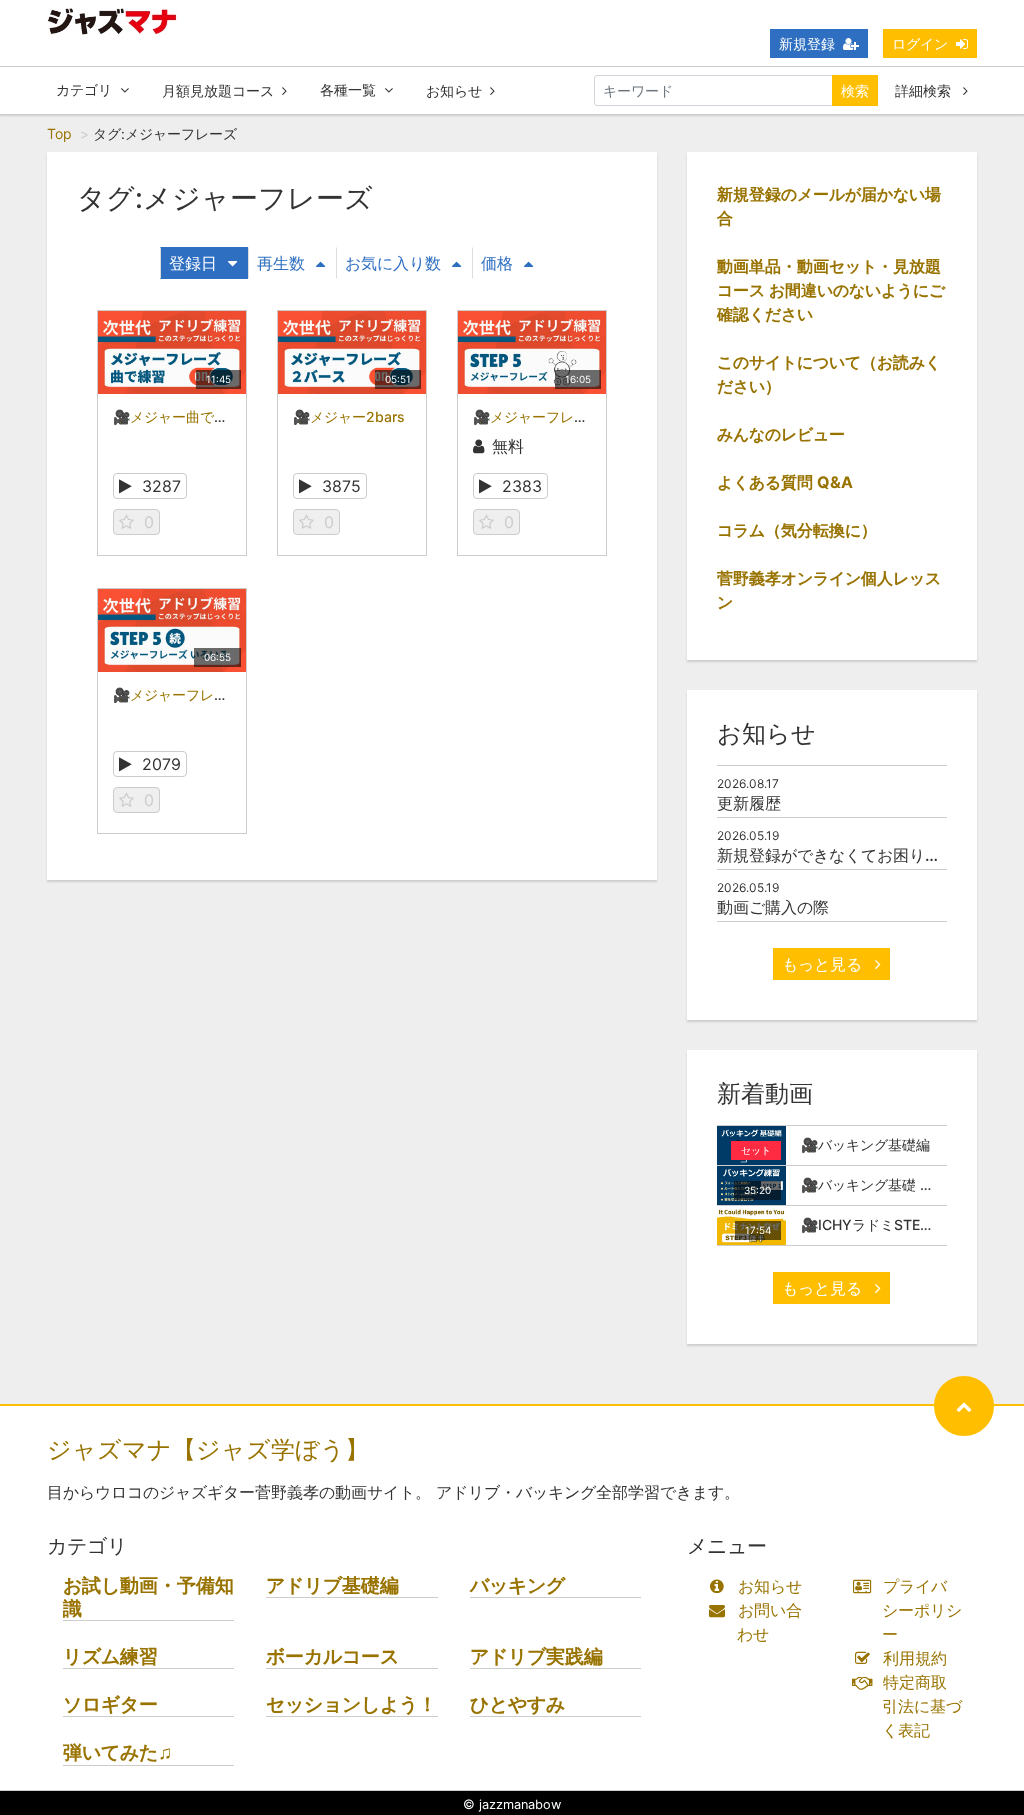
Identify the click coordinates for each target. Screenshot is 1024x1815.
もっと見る (824, 964)
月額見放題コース (218, 90)
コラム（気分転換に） (797, 530)
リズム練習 (110, 1656)
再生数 (281, 263)
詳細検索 (925, 90)
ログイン (920, 43)
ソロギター (110, 1704)
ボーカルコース (332, 1656)
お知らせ (454, 90)
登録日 (193, 263)
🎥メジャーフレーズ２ (184, 694)
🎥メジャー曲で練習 (177, 416)
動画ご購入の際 (773, 907)
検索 (855, 90)
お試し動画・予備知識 (148, 1597)
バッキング (517, 1585)
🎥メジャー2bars (349, 416)
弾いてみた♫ (117, 1752)
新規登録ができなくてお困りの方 (837, 855)
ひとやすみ (517, 1704)
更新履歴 (749, 803)
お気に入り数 (393, 263)
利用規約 (915, 1658)
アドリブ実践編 (536, 1656)
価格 (497, 263)
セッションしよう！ (351, 1704)
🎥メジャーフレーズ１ (544, 416)
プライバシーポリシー (922, 1610)
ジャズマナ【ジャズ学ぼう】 (208, 1449)
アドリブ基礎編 (332, 1585)
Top (59, 133)
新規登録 (807, 43)
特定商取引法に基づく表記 (922, 1706)
